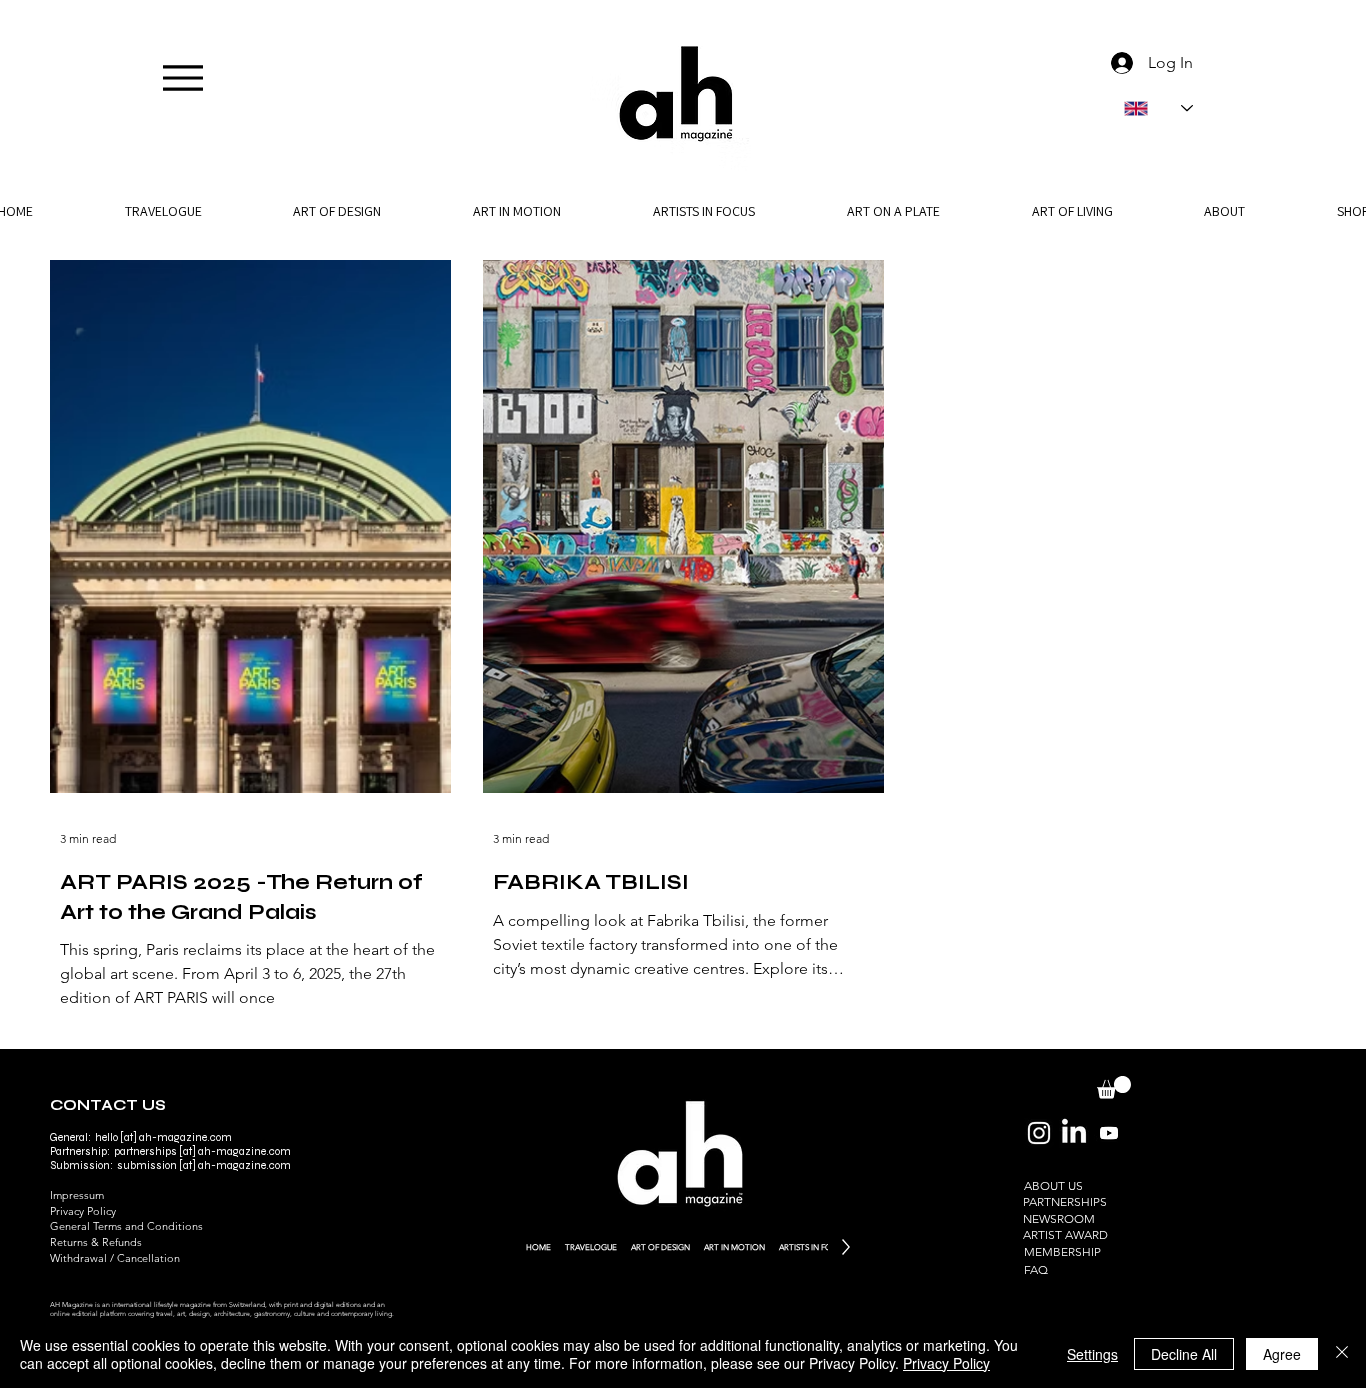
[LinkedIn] (1074, 1133)
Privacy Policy (83, 1211)
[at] (187, 1151)
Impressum (77, 1195)
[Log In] (1118, 63)
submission (147, 1165)
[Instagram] (1039, 1133)
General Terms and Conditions (126, 1226)
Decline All (1184, 1354)
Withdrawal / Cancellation (115, 1258)
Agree (1282, 1354)
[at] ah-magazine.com (234, 1165)
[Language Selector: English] (1158, 108)
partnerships (145, 1151)
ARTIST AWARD (1065, 1234)
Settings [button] (1092, 1354)
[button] (1224, 211)
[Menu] (182, 77)
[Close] (1342, 1354)
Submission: (83, 1165)
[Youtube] (1109, 1133)
